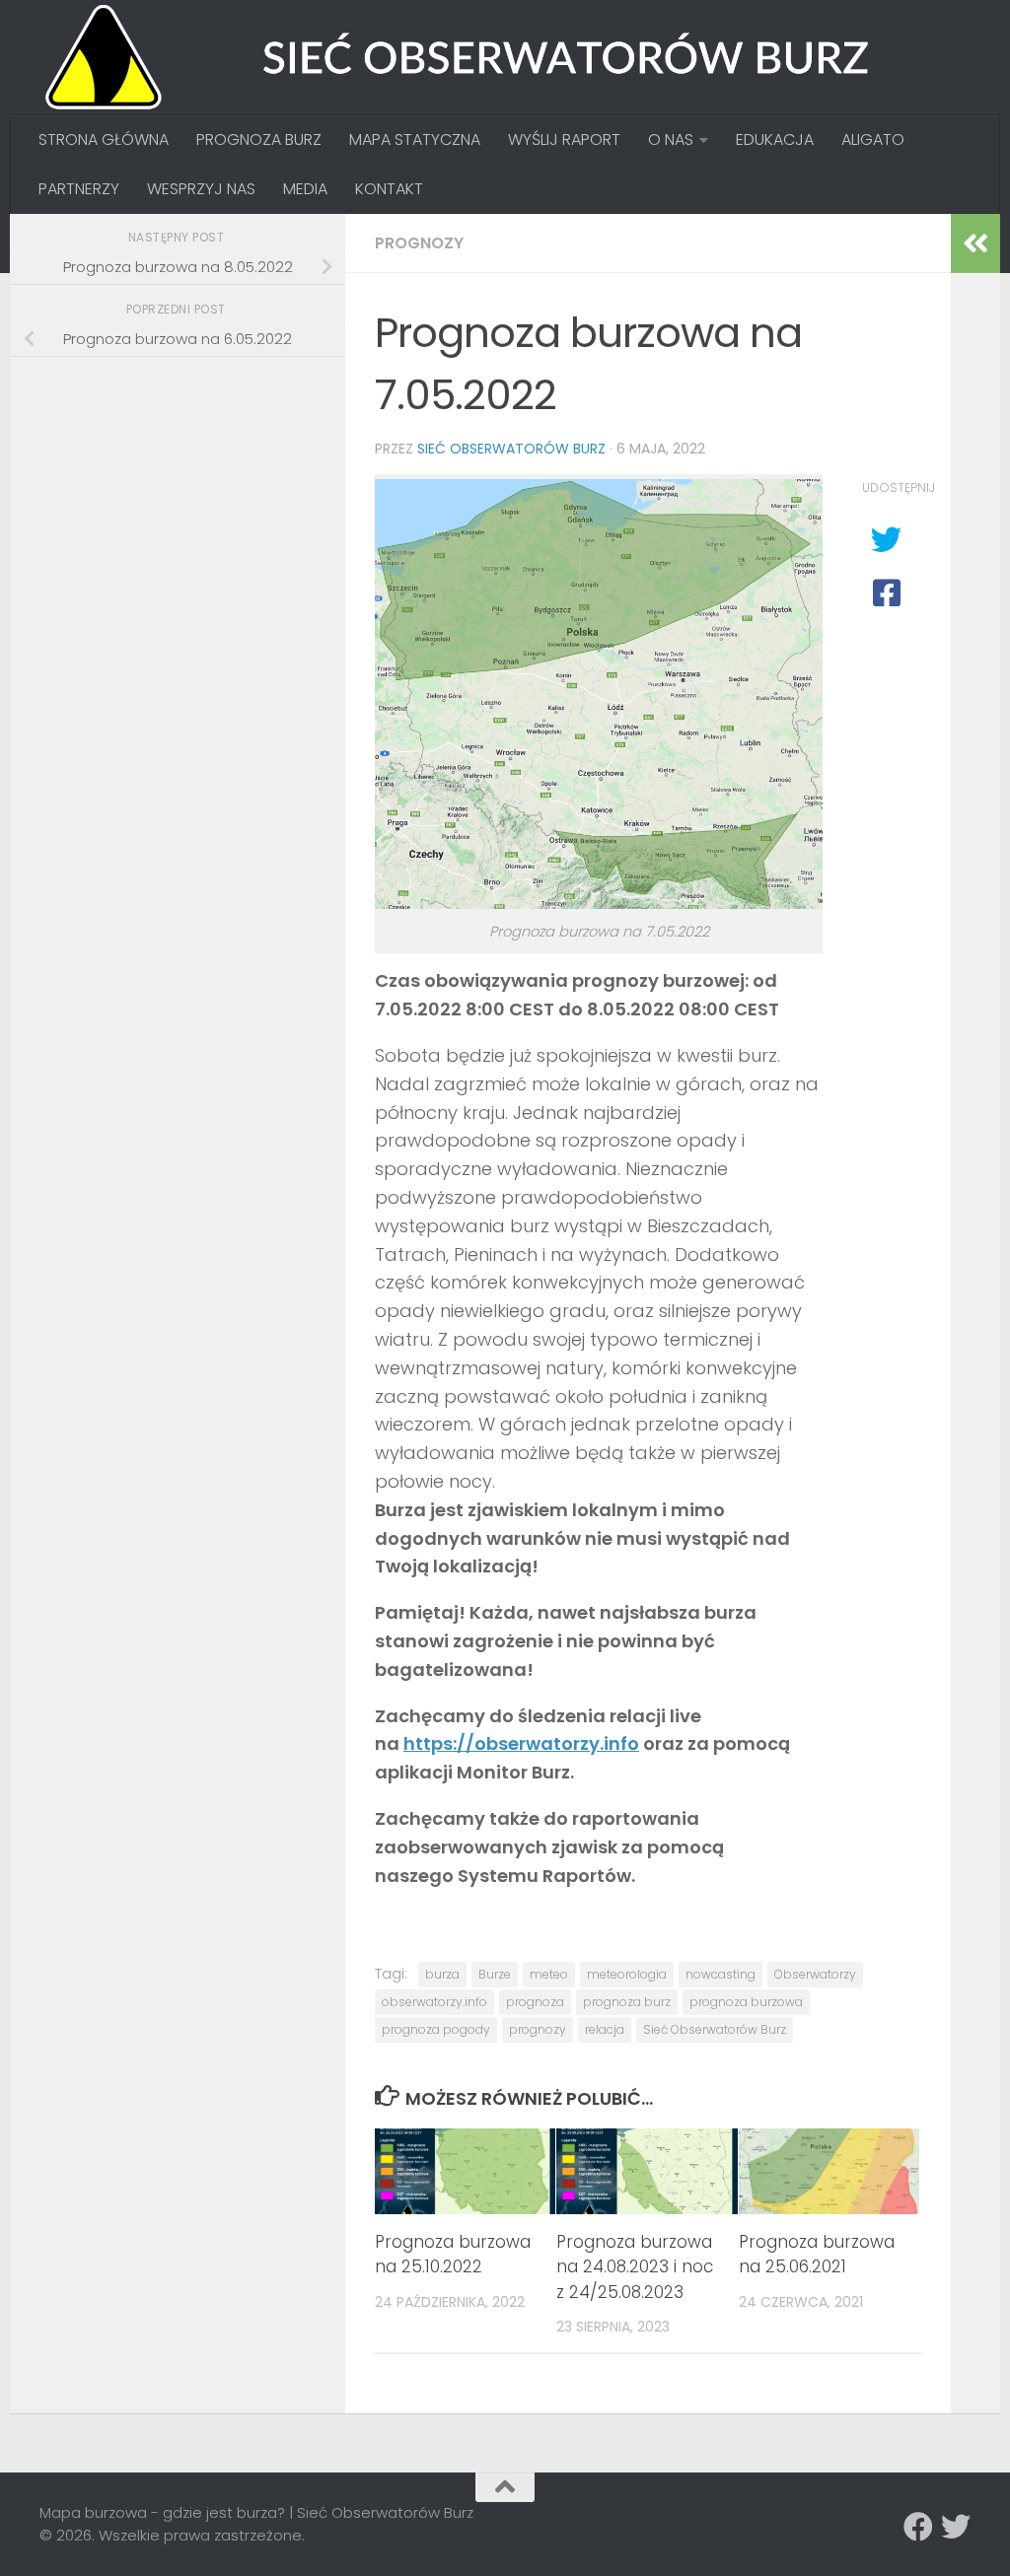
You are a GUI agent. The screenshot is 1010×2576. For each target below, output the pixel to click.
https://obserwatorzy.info (521, 1743)
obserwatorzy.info (434, 2002)
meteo (549, 1974)
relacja (605, 2029)
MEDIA (305, 189)
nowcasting (721, 1974)
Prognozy (419, 243)
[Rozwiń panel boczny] (975, 244)
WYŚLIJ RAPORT (564, 139)
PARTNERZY (79, 189)
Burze (495, 1974)
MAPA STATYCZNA (415, 139)
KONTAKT (389, 189)
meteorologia (627, 1974)
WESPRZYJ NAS (201, 189)
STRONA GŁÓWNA (104, 139)
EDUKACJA (775, 139)
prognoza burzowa (746, 2002)
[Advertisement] (187, 511)
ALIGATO (873, 139)
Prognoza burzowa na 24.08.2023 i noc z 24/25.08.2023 (635, 2267)
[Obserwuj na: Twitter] (956, 2527)
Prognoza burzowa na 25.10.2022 (453, 2255)
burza (442, 1974)
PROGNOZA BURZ (259, 139)
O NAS (671, 139)
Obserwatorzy (815, 1974)
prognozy (538, 2029)
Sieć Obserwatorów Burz (511, 449)
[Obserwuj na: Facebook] (918, 2527)
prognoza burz (627, 2002)
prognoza (535, 2002)
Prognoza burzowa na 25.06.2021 (817, 2255)
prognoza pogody (436, 2029)
